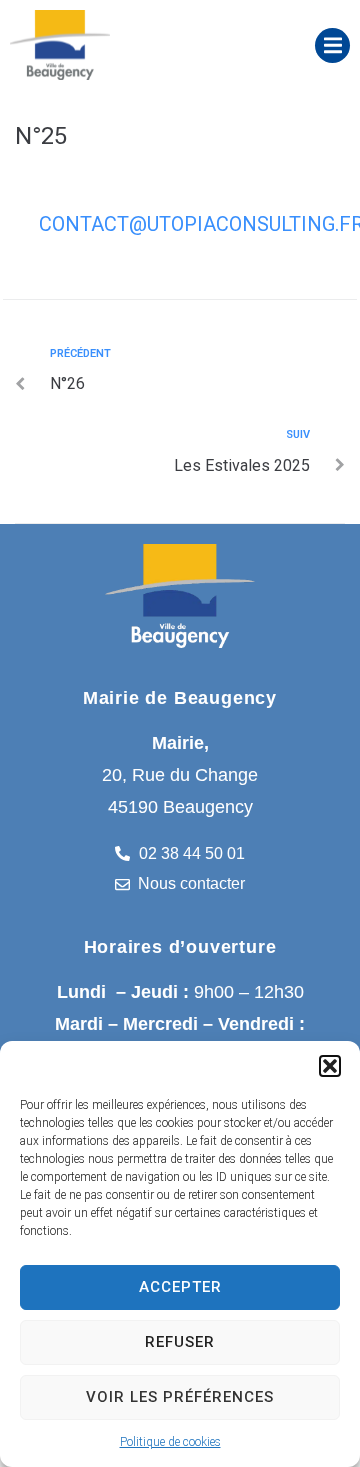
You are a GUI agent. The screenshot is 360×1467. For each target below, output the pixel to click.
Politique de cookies (170, 1442)
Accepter (180, 1287)
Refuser (180, 1342)
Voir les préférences (180, 1397)
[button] (330, 1066)
